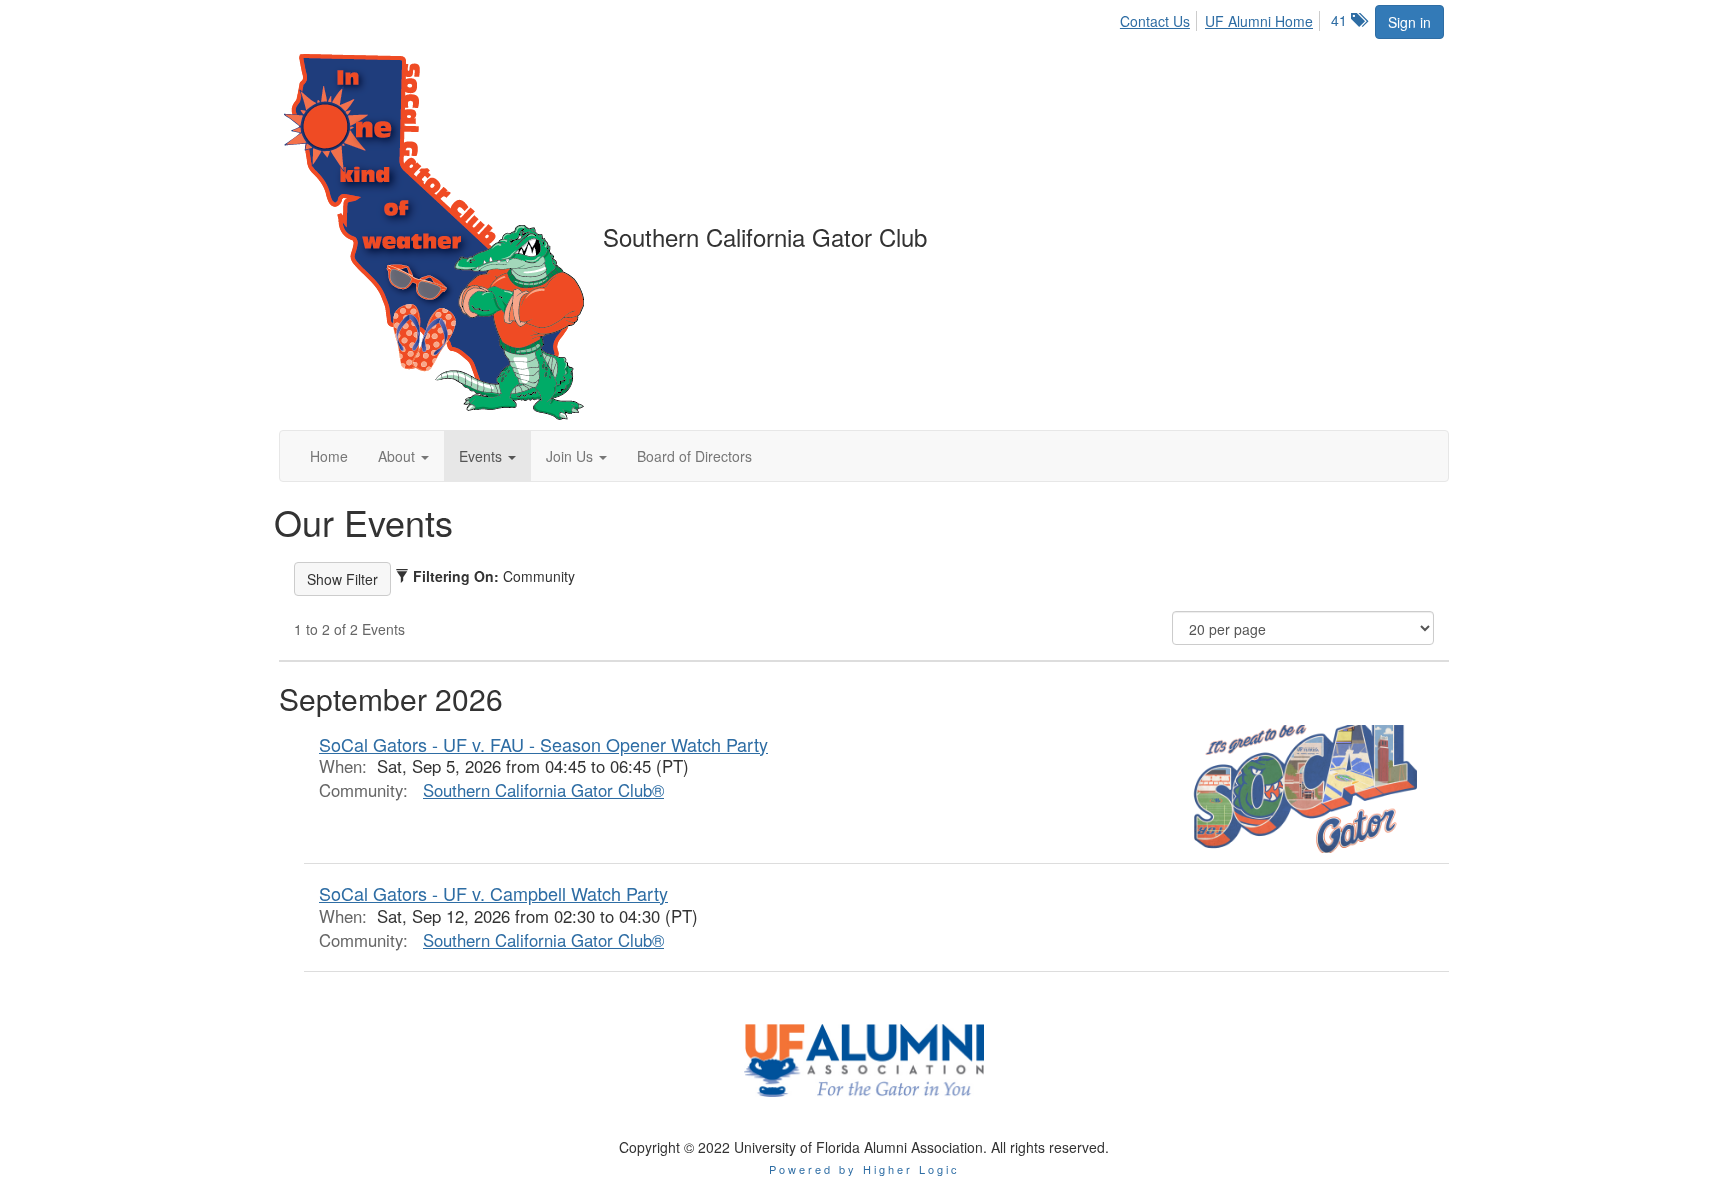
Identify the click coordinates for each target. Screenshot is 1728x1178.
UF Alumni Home (1259, 21)
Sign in (1409, 22)
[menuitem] (1160, 18)
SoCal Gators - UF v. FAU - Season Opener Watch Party (543, 744)
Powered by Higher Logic (864, 1169)
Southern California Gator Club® (543, 790)
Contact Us (1155, 21)
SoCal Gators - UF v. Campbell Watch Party (493, 893)
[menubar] (1222, 18)
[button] (403, 456)
